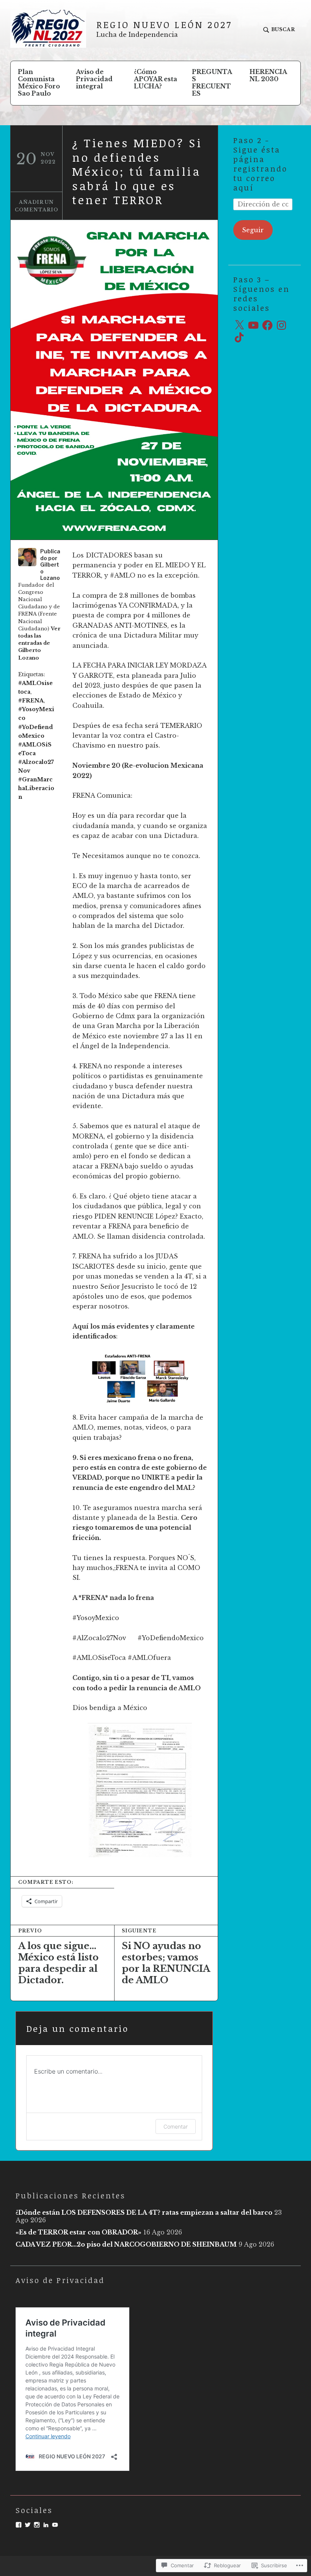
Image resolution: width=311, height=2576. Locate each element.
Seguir (253, 230)
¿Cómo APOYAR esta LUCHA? (155, 79)
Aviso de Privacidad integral (94, 79)
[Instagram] (281, 325)
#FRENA (31, 701)
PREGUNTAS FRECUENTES (212, 83)
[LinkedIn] (46, 2525)
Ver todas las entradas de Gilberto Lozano (39, 643)
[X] (239, 325)
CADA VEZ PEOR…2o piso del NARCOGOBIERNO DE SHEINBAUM (126, 2244)
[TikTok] (239, 337)
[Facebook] (267, 325)
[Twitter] (28, 2525)
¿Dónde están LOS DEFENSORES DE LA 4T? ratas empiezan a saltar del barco (144, 2212)
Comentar (176, 2126)
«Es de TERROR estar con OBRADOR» (79, 2232)
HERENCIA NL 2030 (268, 75)
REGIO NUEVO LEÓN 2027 (164, 24)
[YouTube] (253, 325)
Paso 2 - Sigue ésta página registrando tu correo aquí (260, 164)
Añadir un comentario (37, 206)
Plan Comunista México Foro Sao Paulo (39, 83)
